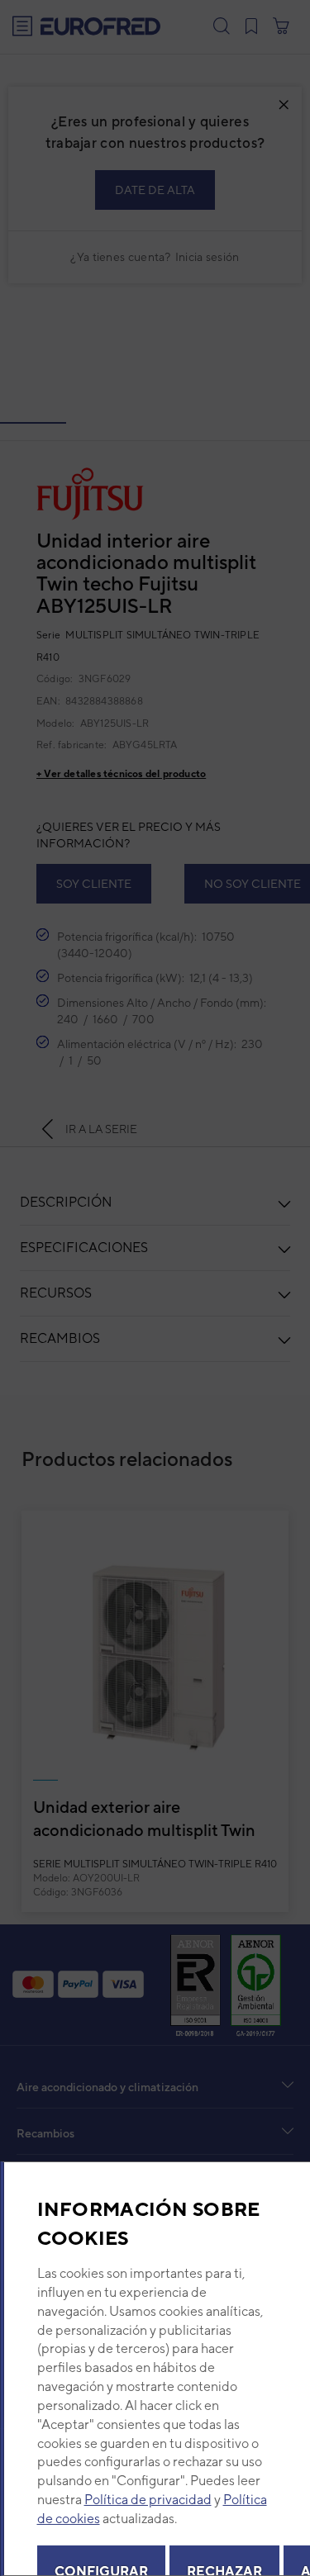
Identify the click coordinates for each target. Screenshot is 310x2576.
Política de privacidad (147, 2500)
